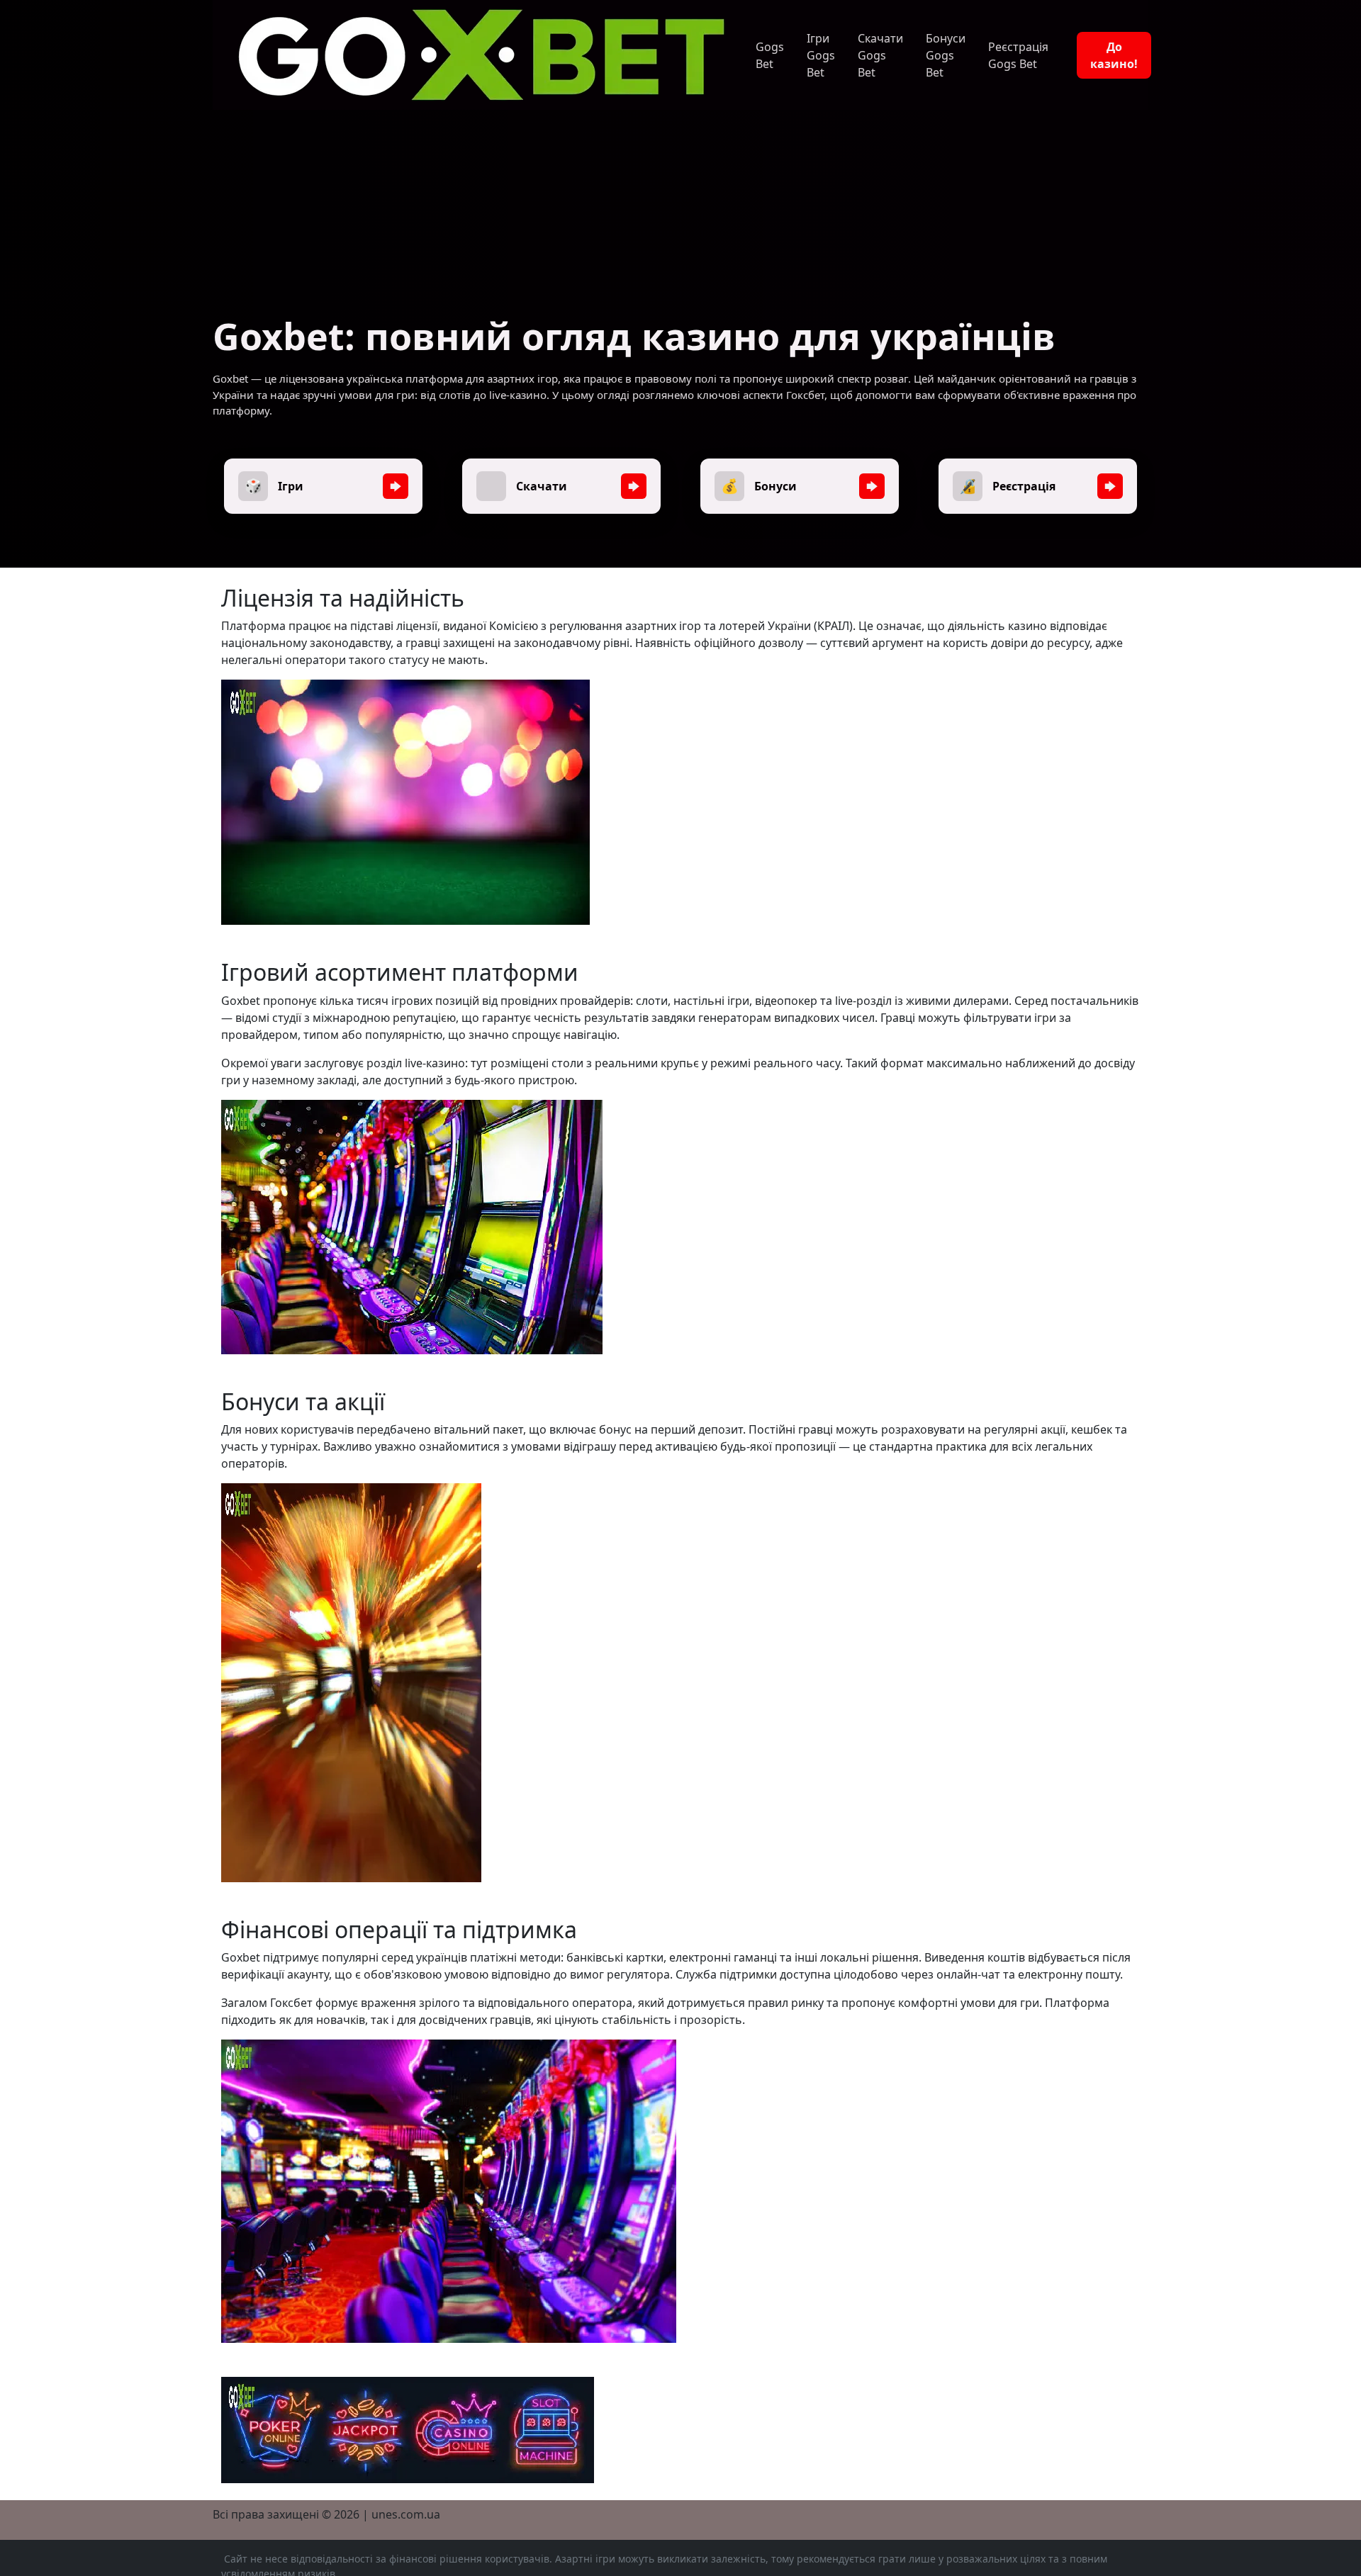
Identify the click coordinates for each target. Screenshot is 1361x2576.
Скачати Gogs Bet (880, 55)
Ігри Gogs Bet (821, 55)
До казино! (1114, 55)
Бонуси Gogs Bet (946, 55)
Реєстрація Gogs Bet (1018, 55)
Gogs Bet (770, 55)
